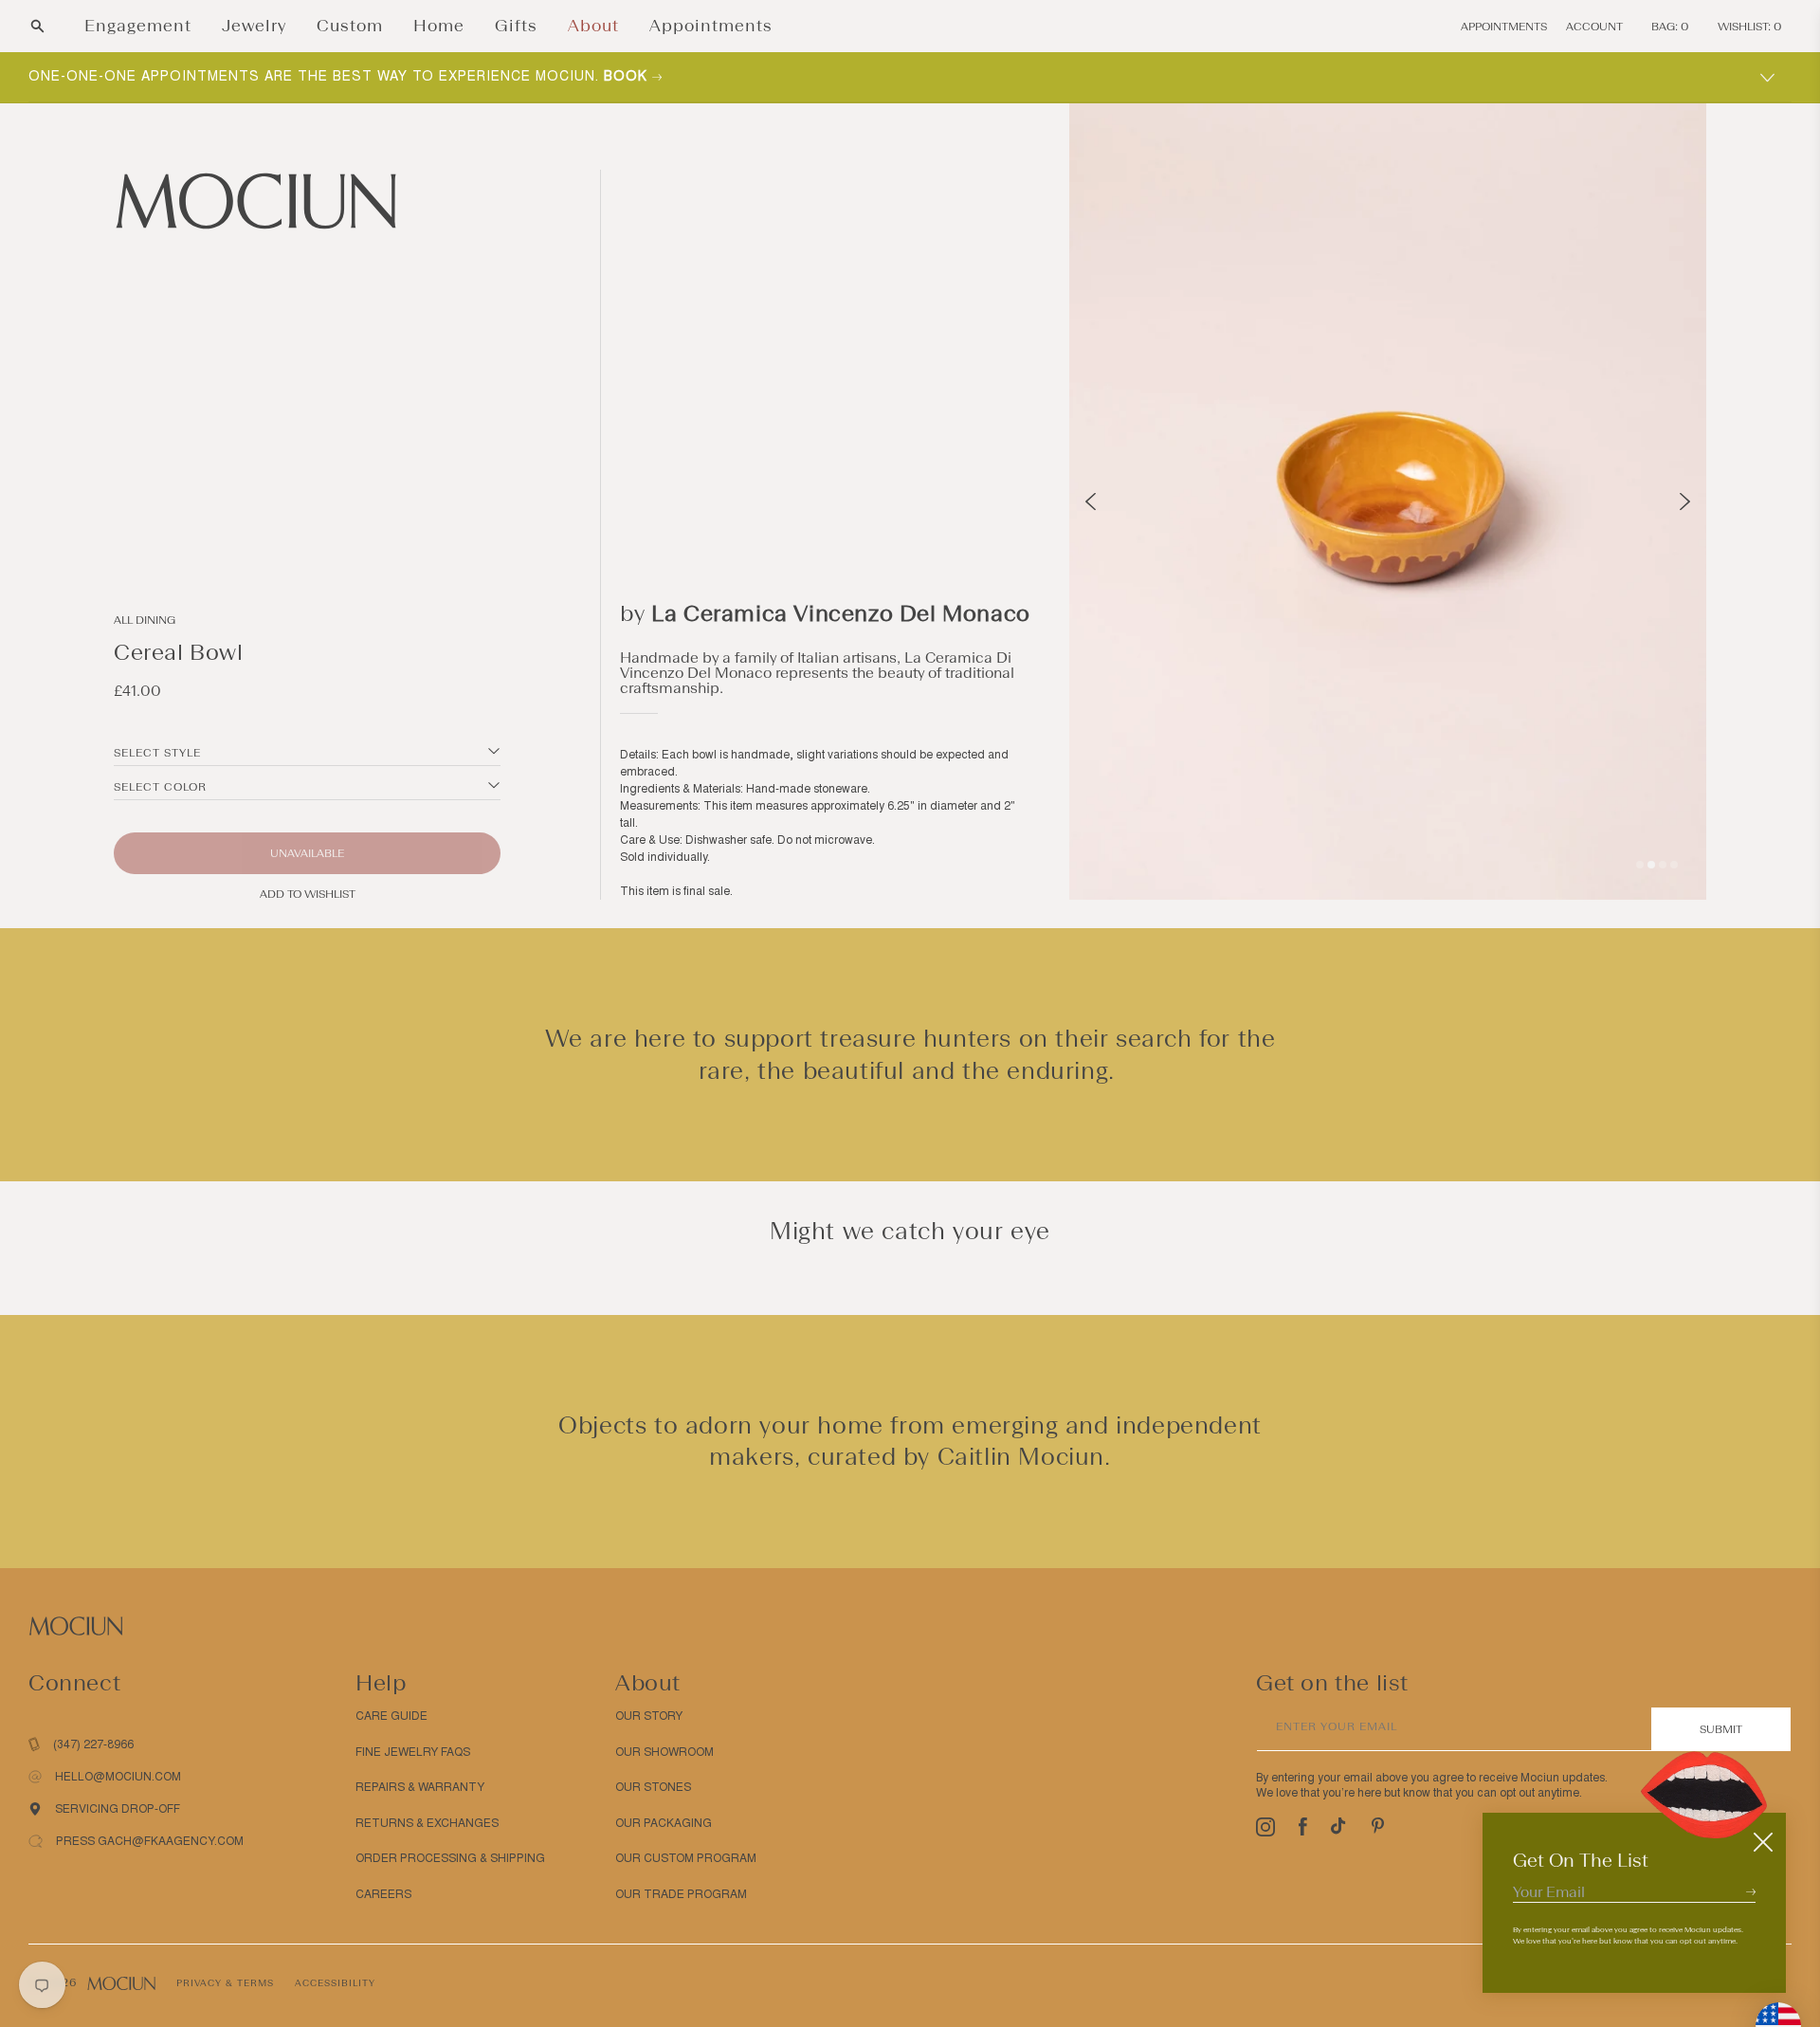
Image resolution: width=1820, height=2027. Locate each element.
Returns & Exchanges (427, 1823)
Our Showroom (664, 1752)
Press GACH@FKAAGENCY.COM (150, 1841)
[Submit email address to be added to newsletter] (1751, 1891)
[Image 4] (1674, 865)
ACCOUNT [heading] (1594, 27)
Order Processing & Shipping (450, 1858)
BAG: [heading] (1670, 27)
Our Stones (653, 1787)
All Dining (145, 620)
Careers (383, 1894)
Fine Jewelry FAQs (413, 1752)
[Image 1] (1640, 865)
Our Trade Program (681, 1894)
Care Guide (391, 1716)
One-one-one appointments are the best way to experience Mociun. (340, 76)
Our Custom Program (686, 1858)
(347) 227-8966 (93, 1744)
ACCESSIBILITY (335, 1983)
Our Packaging (664, 1823)
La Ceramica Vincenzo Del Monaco (841, 613)
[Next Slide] (1685, 502)
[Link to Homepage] (307, 201)
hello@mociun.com (118, 1777)
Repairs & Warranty (420, 1787)
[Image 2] (1651, 865)
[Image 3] (1663, 865)
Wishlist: (1750, 27)
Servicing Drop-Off (118, 1809)
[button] (37, 26)
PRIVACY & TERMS (225, 1983)
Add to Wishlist (308, 894)
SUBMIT (1721, 1729)
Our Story (649, 1716)
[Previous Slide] (1091, 502)
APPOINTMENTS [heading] (1504, 27)
